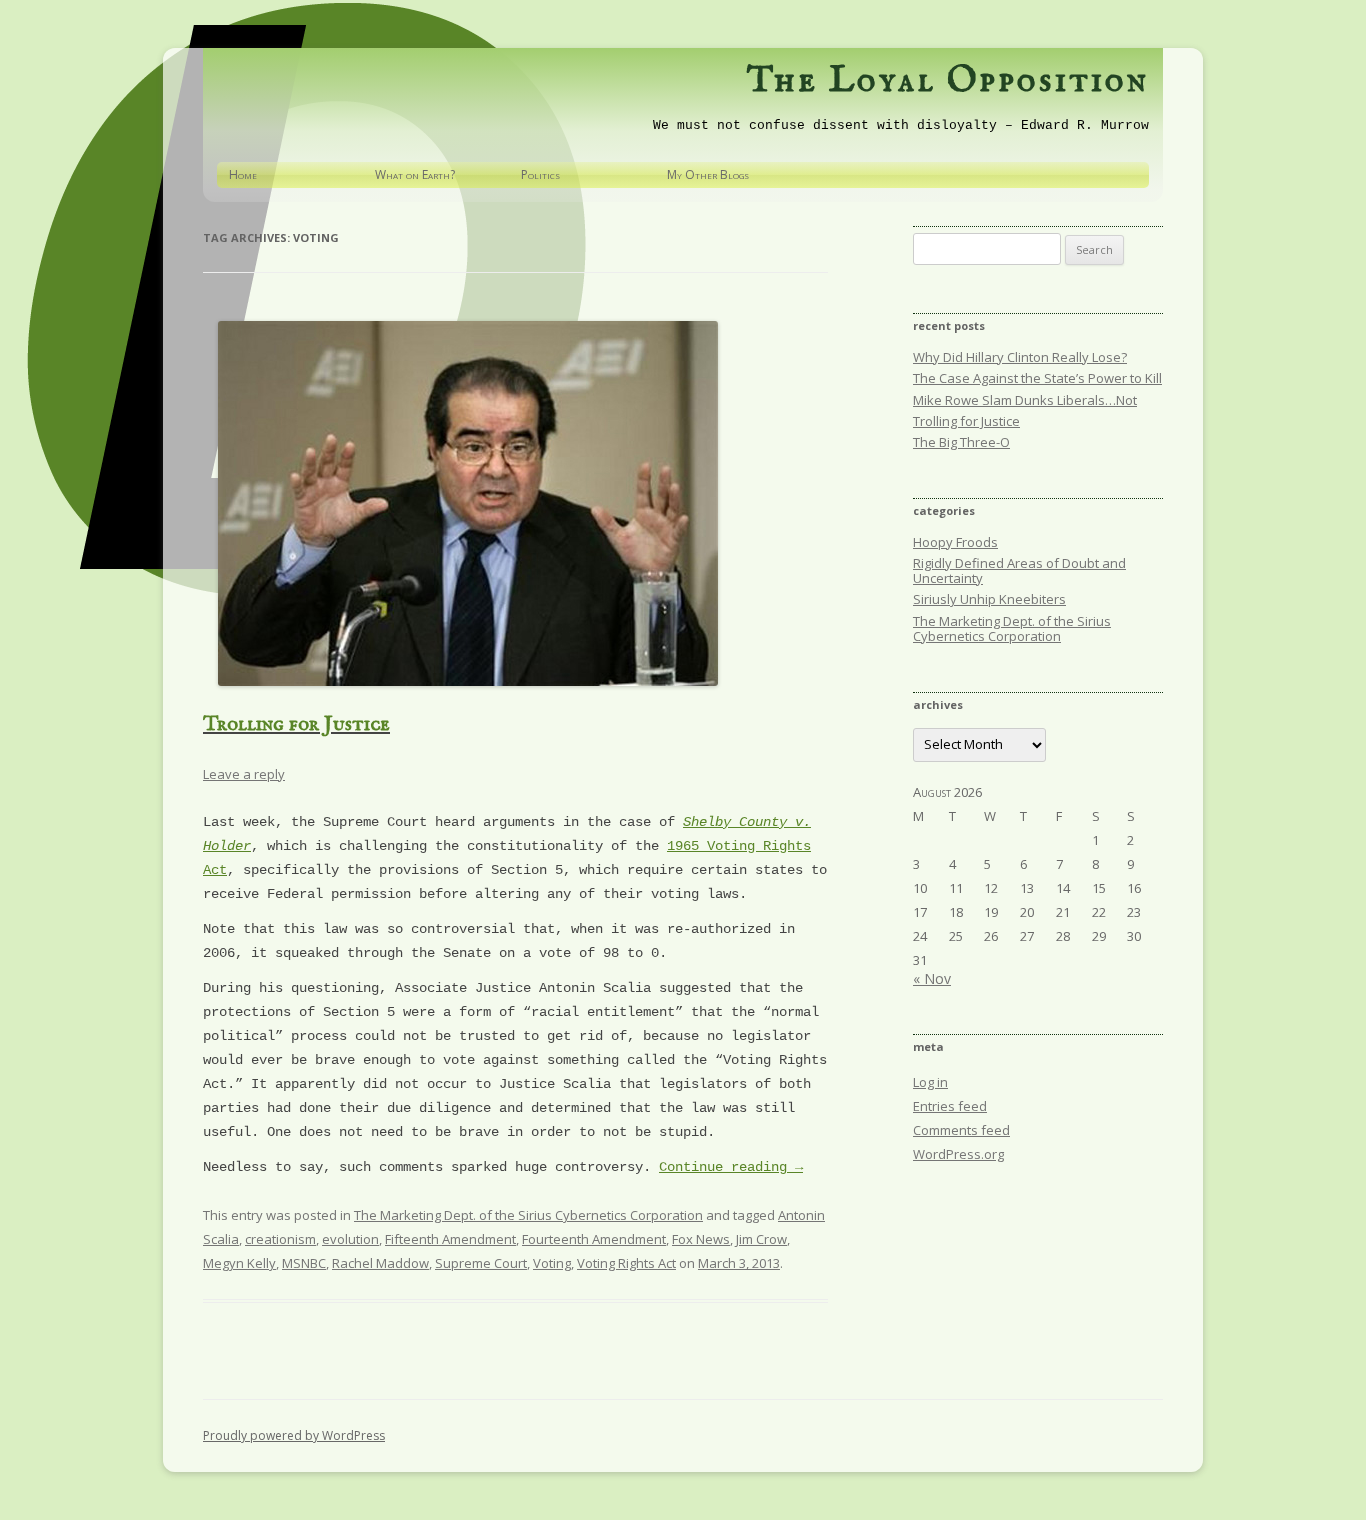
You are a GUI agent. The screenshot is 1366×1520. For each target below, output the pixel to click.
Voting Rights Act (626, 1263)
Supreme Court (481, 1263)
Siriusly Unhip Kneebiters (989, 599)
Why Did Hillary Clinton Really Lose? (1020, 357)
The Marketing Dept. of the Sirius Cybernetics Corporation (528, 1215)
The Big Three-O (961, 442)
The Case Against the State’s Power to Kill (1037, 378)
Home (243, 174)
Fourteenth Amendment (594, 1239)
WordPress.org (958, 1154)
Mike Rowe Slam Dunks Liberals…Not (1025, 400)
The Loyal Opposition (948, 81)
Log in (930, 1082)
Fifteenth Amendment (450, 1239)
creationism (280, 1239)
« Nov (932, 978)
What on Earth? (415, 174)
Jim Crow (761, 1239)
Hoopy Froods (955, 542)
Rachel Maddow (380, 1263)
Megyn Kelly (239, 1263)
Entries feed (950, 1106)
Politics (540, 174)
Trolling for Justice (296, 724)
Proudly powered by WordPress (294, 1435)
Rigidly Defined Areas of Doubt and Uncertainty (1019, 570)
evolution (350, 1239)
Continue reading (731, 1167)
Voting (552, 1263)
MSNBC (304, 1263)
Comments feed (961, 1130)
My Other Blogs (708, 174)
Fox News (701, 1239)
